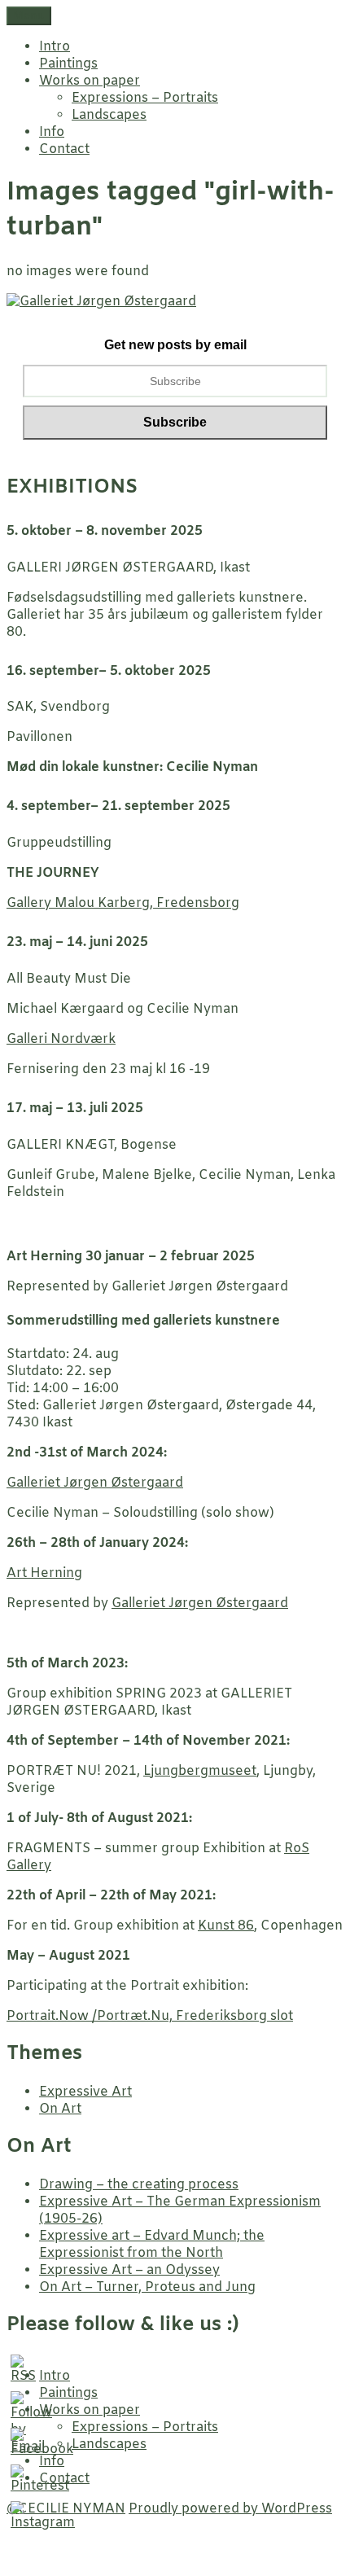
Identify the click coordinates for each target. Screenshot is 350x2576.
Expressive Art (85, 2092)
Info (52, 132)
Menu (29, 16)
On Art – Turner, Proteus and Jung (147, 2287)
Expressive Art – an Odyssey (129, 2270)
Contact (64, 149)
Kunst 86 (226, 1926)
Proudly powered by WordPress (230, 2509)
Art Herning (44, 1573)
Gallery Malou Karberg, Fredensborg (123, 903)
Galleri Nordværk (61, 1039)
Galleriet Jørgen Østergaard (95, 1483)
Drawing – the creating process (139, 2185)
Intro (55, 47)
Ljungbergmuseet (200, 1771)
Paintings (68, 64)
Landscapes (109, 115)
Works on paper (90, 81)
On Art (60, 2109)
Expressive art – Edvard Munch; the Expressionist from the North (152, 2245)
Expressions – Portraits (145, 98)
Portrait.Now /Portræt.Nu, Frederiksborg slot (150, 2016)
